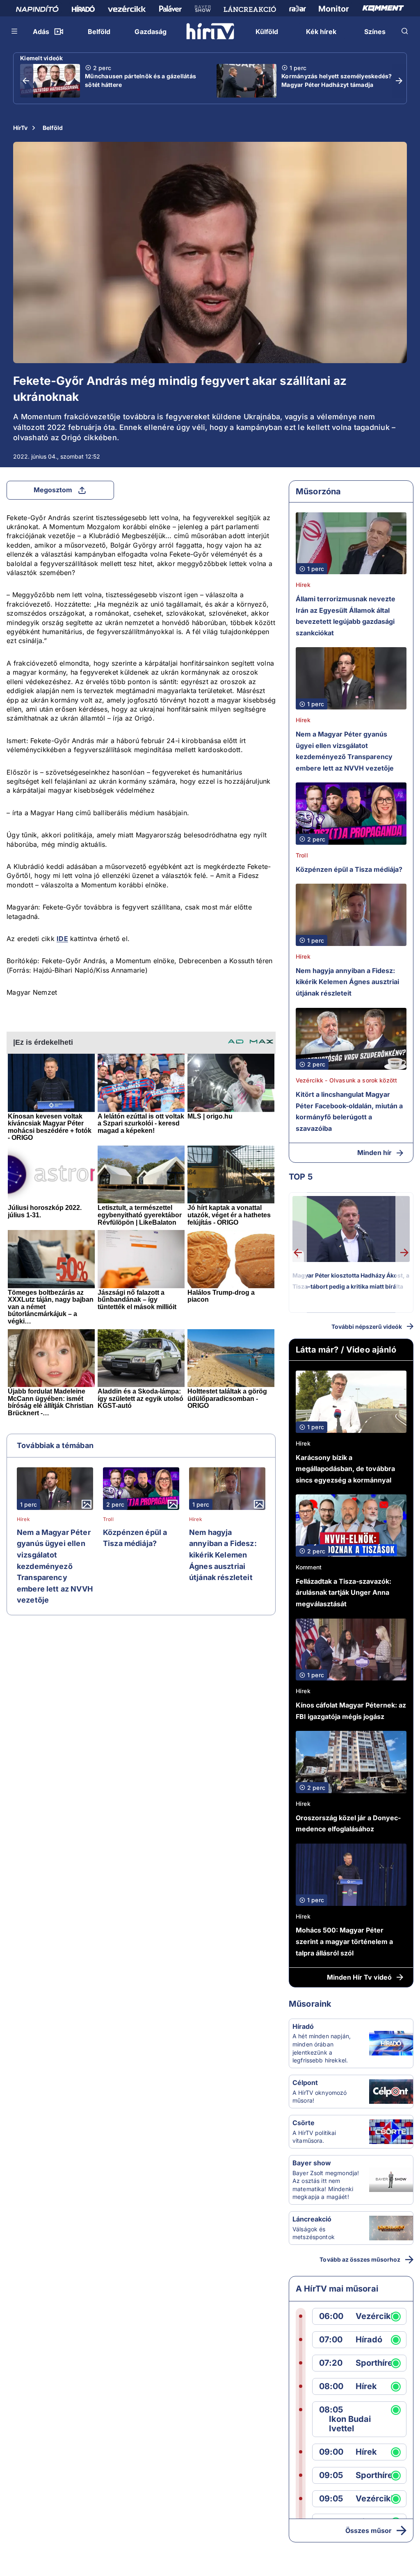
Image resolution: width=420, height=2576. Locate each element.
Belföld (53, 128)
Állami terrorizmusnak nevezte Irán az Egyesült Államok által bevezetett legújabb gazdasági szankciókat (346, 616)
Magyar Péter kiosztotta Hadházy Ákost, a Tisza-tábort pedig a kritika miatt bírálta (351, 1281)
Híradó (303, 2026)
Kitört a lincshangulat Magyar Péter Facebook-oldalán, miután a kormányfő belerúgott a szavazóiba (349, 1111)
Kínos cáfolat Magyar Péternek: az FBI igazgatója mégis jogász (351, 1711)
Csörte (304, 2123)
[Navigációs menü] (15, 31)
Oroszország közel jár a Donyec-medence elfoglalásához (348, 1823)
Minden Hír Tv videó (359, 1977)
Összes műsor (369, 2531)
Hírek (23, 1519)
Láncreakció (312, 2219)
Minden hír (374, 1153)
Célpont (305, 2083)
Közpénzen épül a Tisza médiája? (135, 1538)
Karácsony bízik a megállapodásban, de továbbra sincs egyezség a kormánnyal (345, 1469)
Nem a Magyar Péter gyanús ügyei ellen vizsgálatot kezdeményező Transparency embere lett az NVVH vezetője (55, 1566)
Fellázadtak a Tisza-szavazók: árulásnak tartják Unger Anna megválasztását (344, 1593)
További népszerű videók (367, 1327)
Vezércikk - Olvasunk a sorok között (346, 1080)
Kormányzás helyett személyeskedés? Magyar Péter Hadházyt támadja (337, 80)
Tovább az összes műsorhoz (360, 2259)
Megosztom (53, 490)
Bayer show (312, 2163)
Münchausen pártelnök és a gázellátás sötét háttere (140, 80)
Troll (108, 1519)
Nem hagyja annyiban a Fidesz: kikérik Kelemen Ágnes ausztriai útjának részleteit (223, 1555)
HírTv (20, 128)
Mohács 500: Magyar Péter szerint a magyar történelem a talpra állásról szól (344, 1941)
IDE (62, 939)
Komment (309, 1567)
